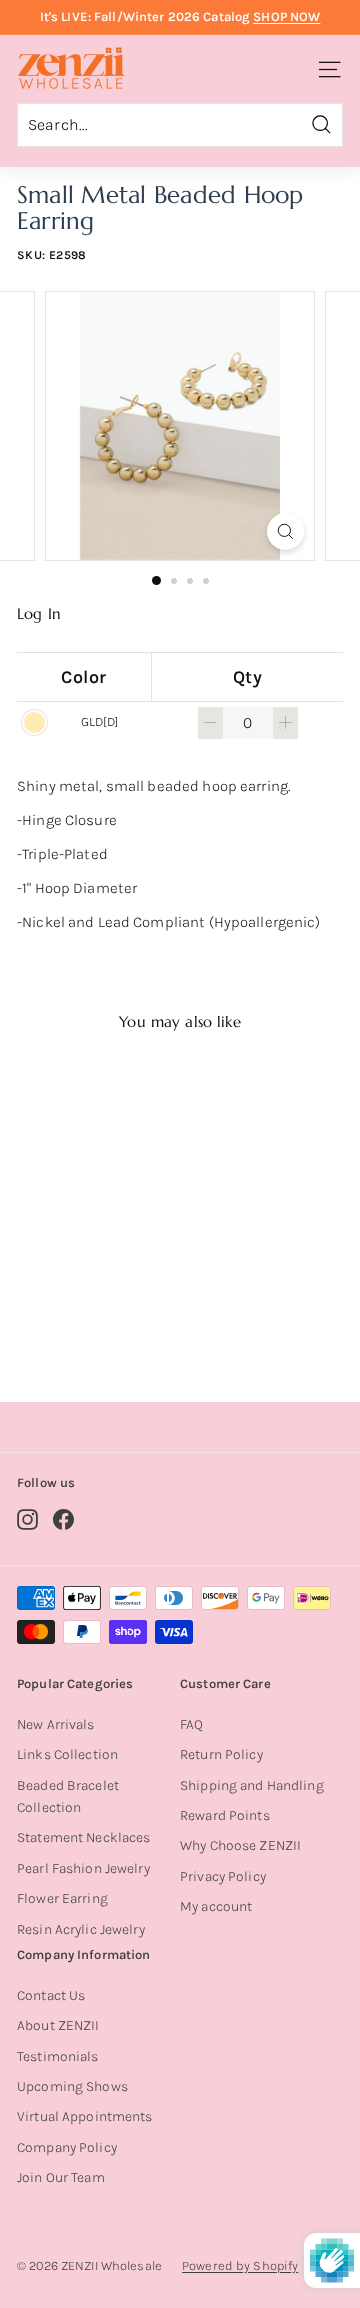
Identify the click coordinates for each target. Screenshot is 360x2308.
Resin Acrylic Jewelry (81, 1929)
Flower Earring (62, 1898)
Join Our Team (61, 2177)
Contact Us (51, 1995)
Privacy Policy (223, 1876)
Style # (93, 1307)
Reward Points (225, 1815)
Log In (39, 614)
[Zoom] (285, 531)
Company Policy (67, 2147)
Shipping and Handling (252, 1785)
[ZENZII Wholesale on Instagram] (27, 1519)
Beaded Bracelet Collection (68, 1796)
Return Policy (221, 1754)
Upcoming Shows (72, 2086)
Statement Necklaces (83, 1837)
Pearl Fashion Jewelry (83, 1868)
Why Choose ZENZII (240, 1845)
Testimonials (58, 2056)
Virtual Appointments (85, 2116)
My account (216, 1906)
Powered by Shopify (240, 2265)
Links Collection (67, 1754)
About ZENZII (58, 2025)
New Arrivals (56, 1724)
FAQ (191, 1724)
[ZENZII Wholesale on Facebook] (63, 1519)
